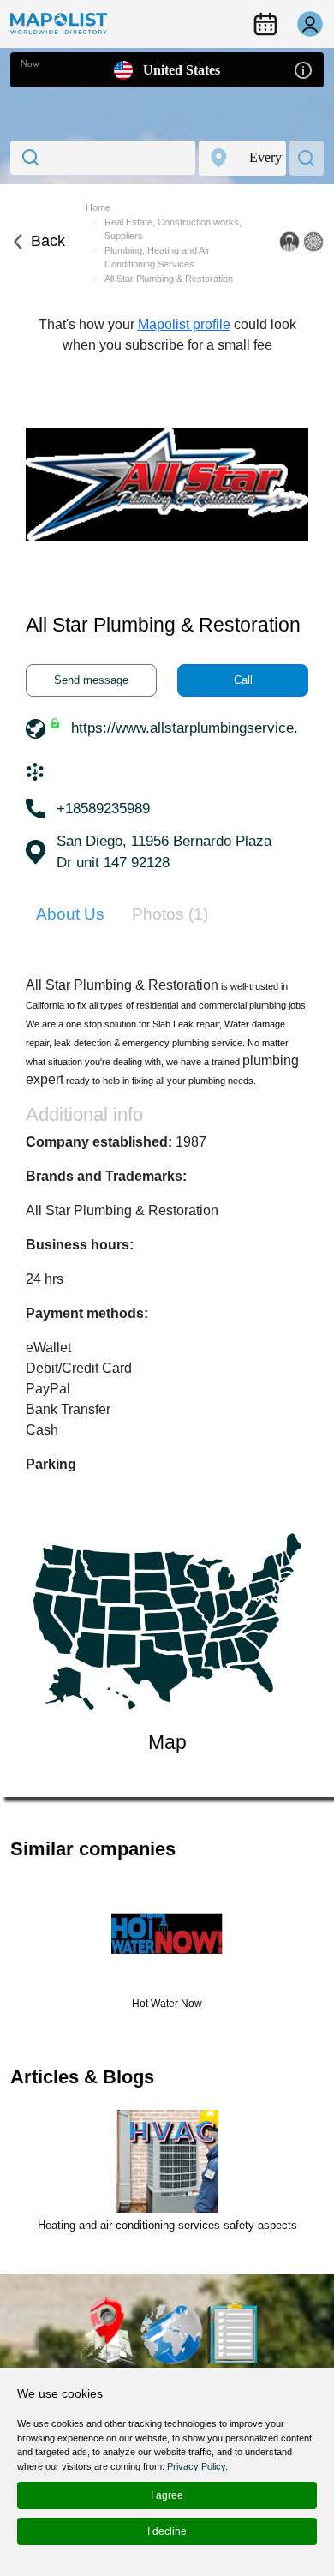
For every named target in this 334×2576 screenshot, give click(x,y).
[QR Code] (313, 242)
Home (98, 207)
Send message (91, 680)
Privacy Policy (196, 2466)
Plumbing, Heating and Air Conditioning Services (157, 258)
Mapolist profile (184, 324)
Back (48, 241)
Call (243, 680)
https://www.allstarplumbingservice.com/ (200, 728)
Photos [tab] (170, 914)
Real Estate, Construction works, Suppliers (173, 229)
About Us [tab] (70, 914)
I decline (167, 2531)
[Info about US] (303, 69)
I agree (167, 2495)
